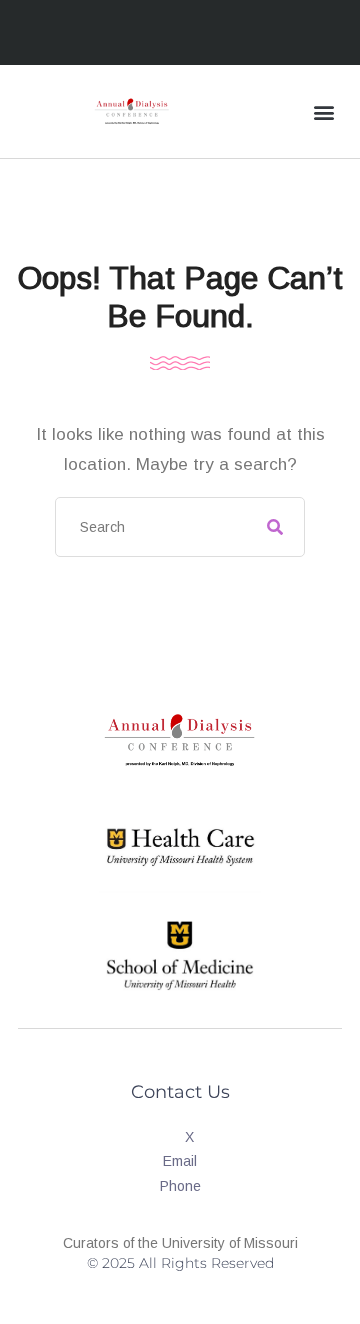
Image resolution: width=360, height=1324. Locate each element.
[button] (323, 111)
